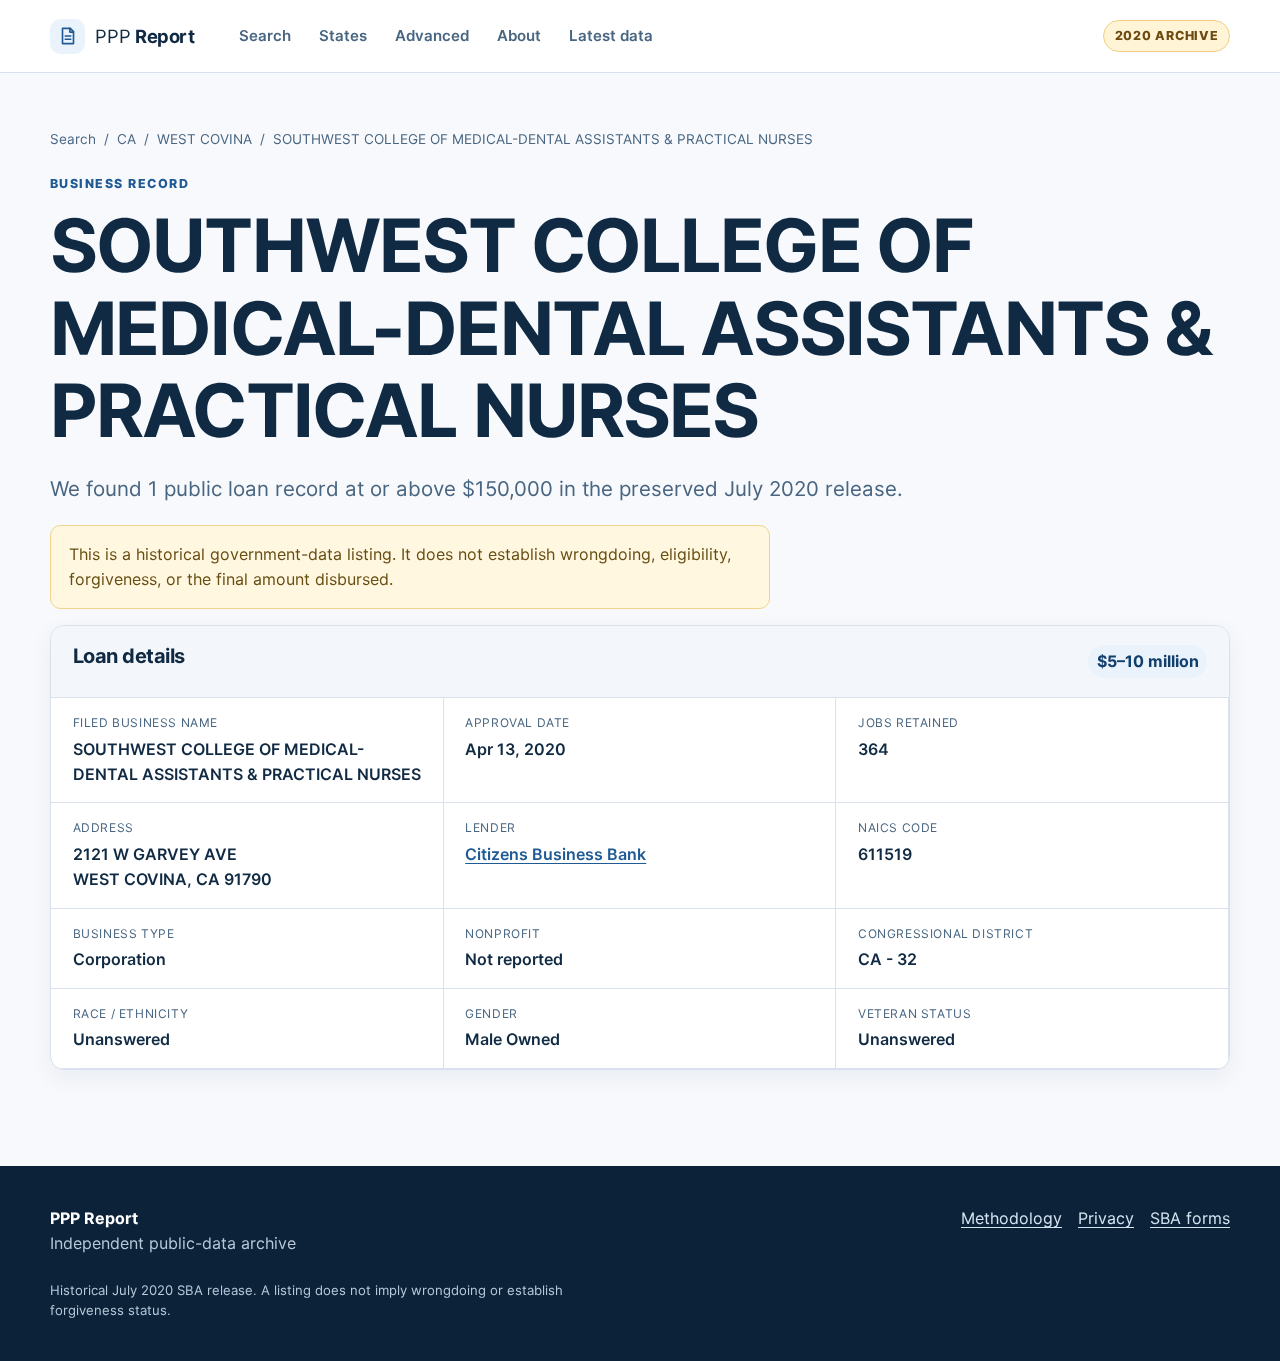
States (343, 35)
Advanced (432, 35)
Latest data (611, 35)
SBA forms (1190, 1218)
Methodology (1011, 1218)
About (519, 35)
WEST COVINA (204, 139)
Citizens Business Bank (555, 854)
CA (126, 139)
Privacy (1106, 1218)
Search (265, 35)
